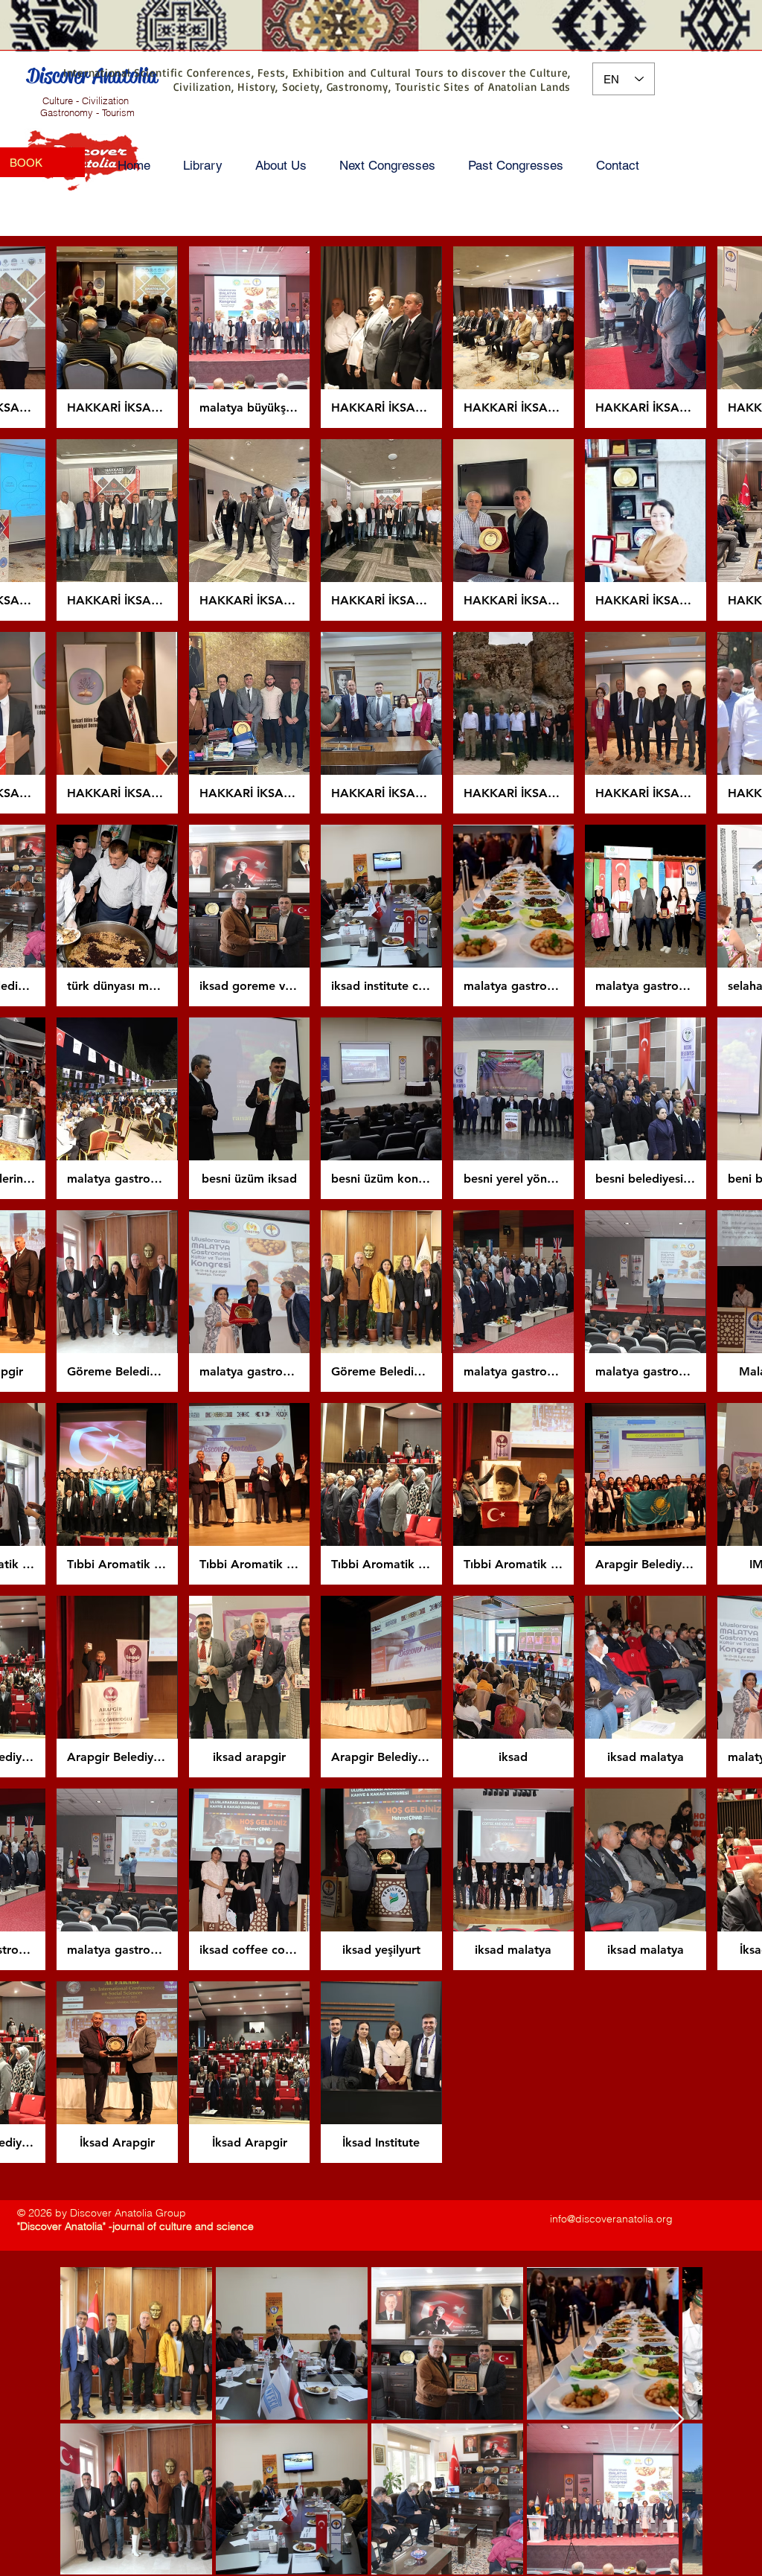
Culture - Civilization (86, 100)
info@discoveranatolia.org (611, 2219)
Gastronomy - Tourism (86, 112)
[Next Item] (677, 2420)
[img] (117, 337)
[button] (203, 166)
